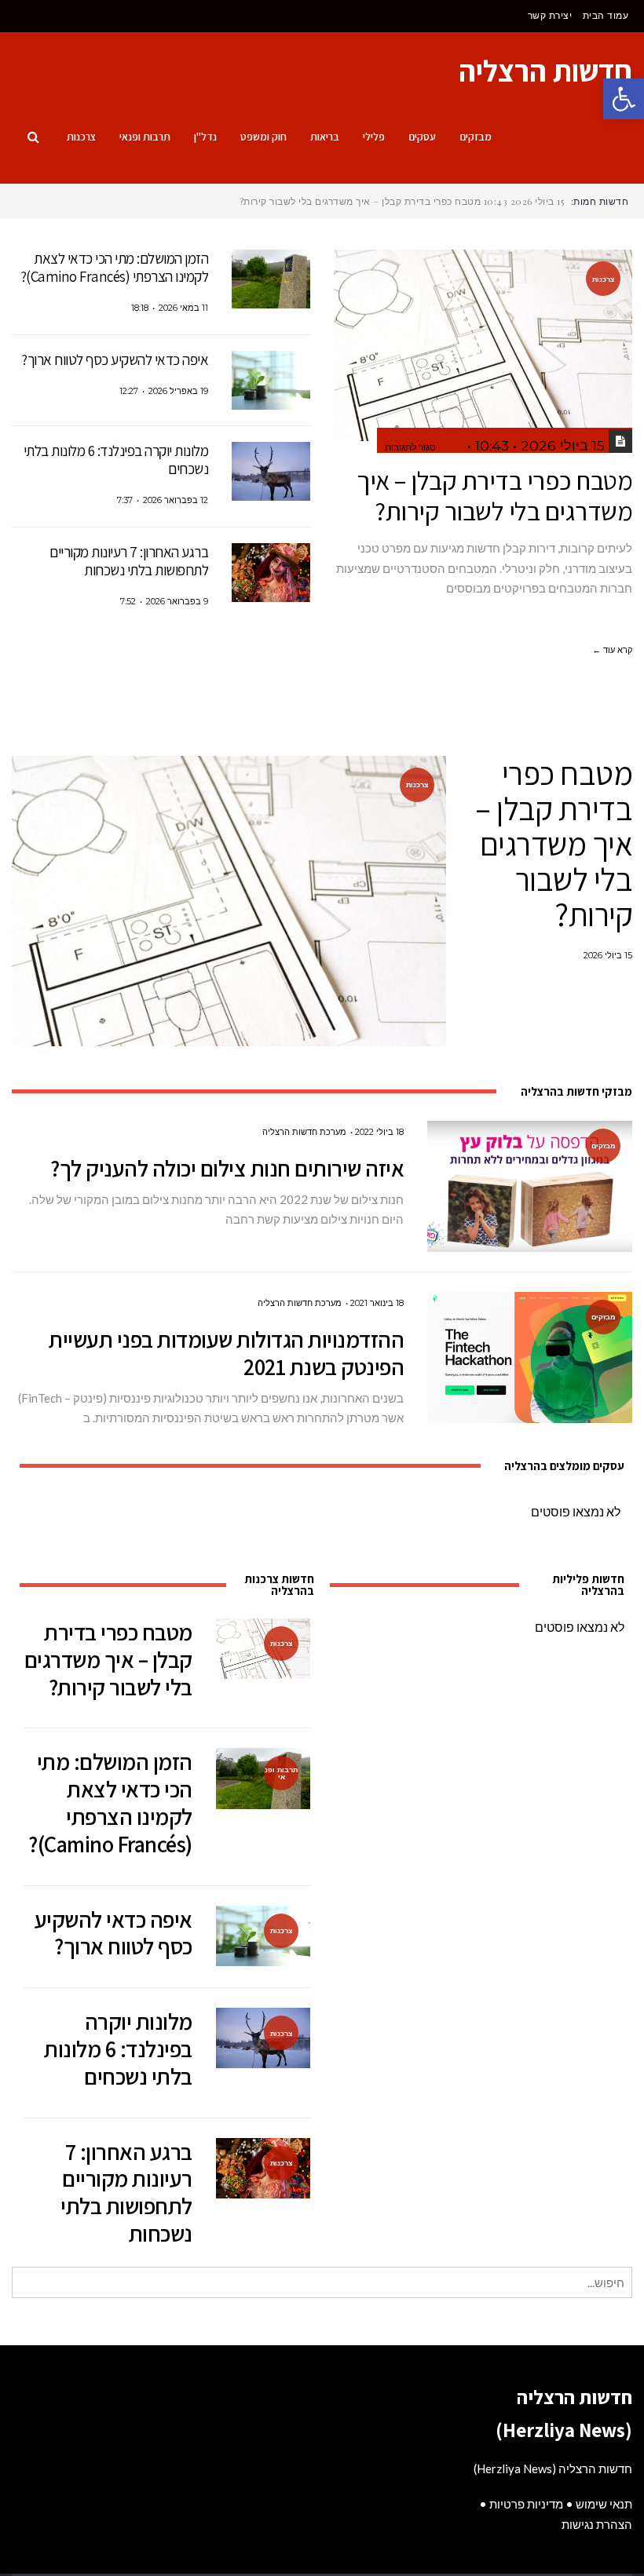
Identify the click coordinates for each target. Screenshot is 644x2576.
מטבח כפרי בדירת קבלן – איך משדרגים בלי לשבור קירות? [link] (494, 496)
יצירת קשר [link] (550, 15)
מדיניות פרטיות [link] (526, 2504)
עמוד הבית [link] (606, 15)
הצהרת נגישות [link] (597, 2524)
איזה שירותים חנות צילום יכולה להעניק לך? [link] (227, 1168)
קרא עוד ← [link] (612, 650)
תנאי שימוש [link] (604, 2504)
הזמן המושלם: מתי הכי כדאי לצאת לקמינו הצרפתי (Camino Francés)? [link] (115, 267)
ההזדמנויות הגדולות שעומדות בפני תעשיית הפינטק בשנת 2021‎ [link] (226, 1353)
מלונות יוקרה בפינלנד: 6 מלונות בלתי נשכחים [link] (116, 460)
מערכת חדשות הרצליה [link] (304, 1132)
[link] (624, 99)
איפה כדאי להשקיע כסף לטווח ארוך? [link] (115, 359)
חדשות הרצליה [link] (545, 71)
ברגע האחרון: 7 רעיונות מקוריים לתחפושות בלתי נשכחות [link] (129, 561)
